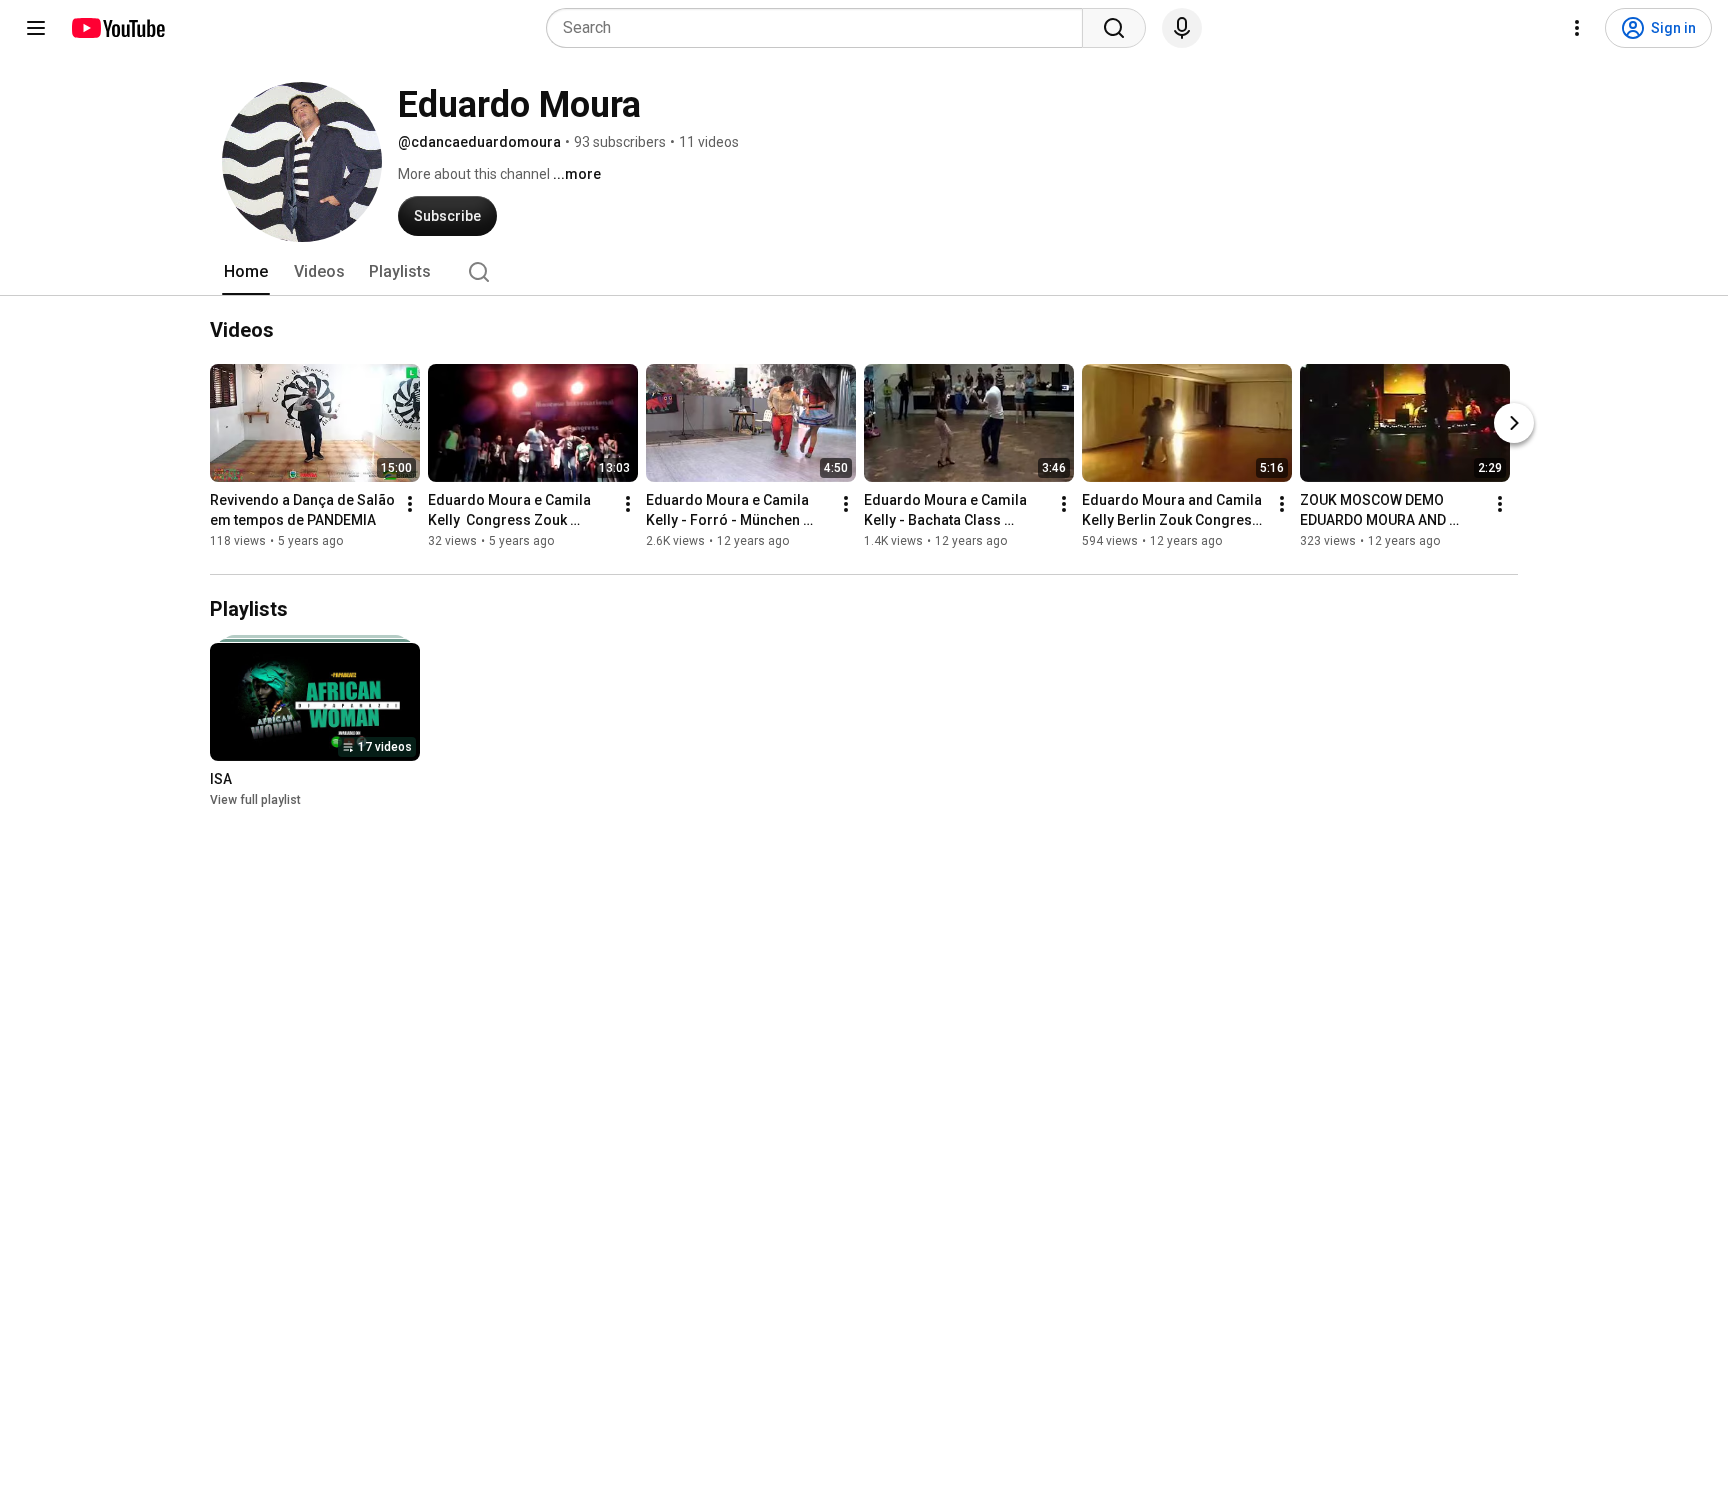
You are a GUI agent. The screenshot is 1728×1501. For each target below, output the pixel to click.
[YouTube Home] (117, 28)
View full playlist (255, 800)
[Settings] (1577, 28)
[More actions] (410, 504)
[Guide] (36, 28)
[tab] (246, 272)
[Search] (1114, 28)
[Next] (1514, 423)
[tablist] (864, 272)
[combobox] (820, 28)
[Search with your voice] (1182, 28)
